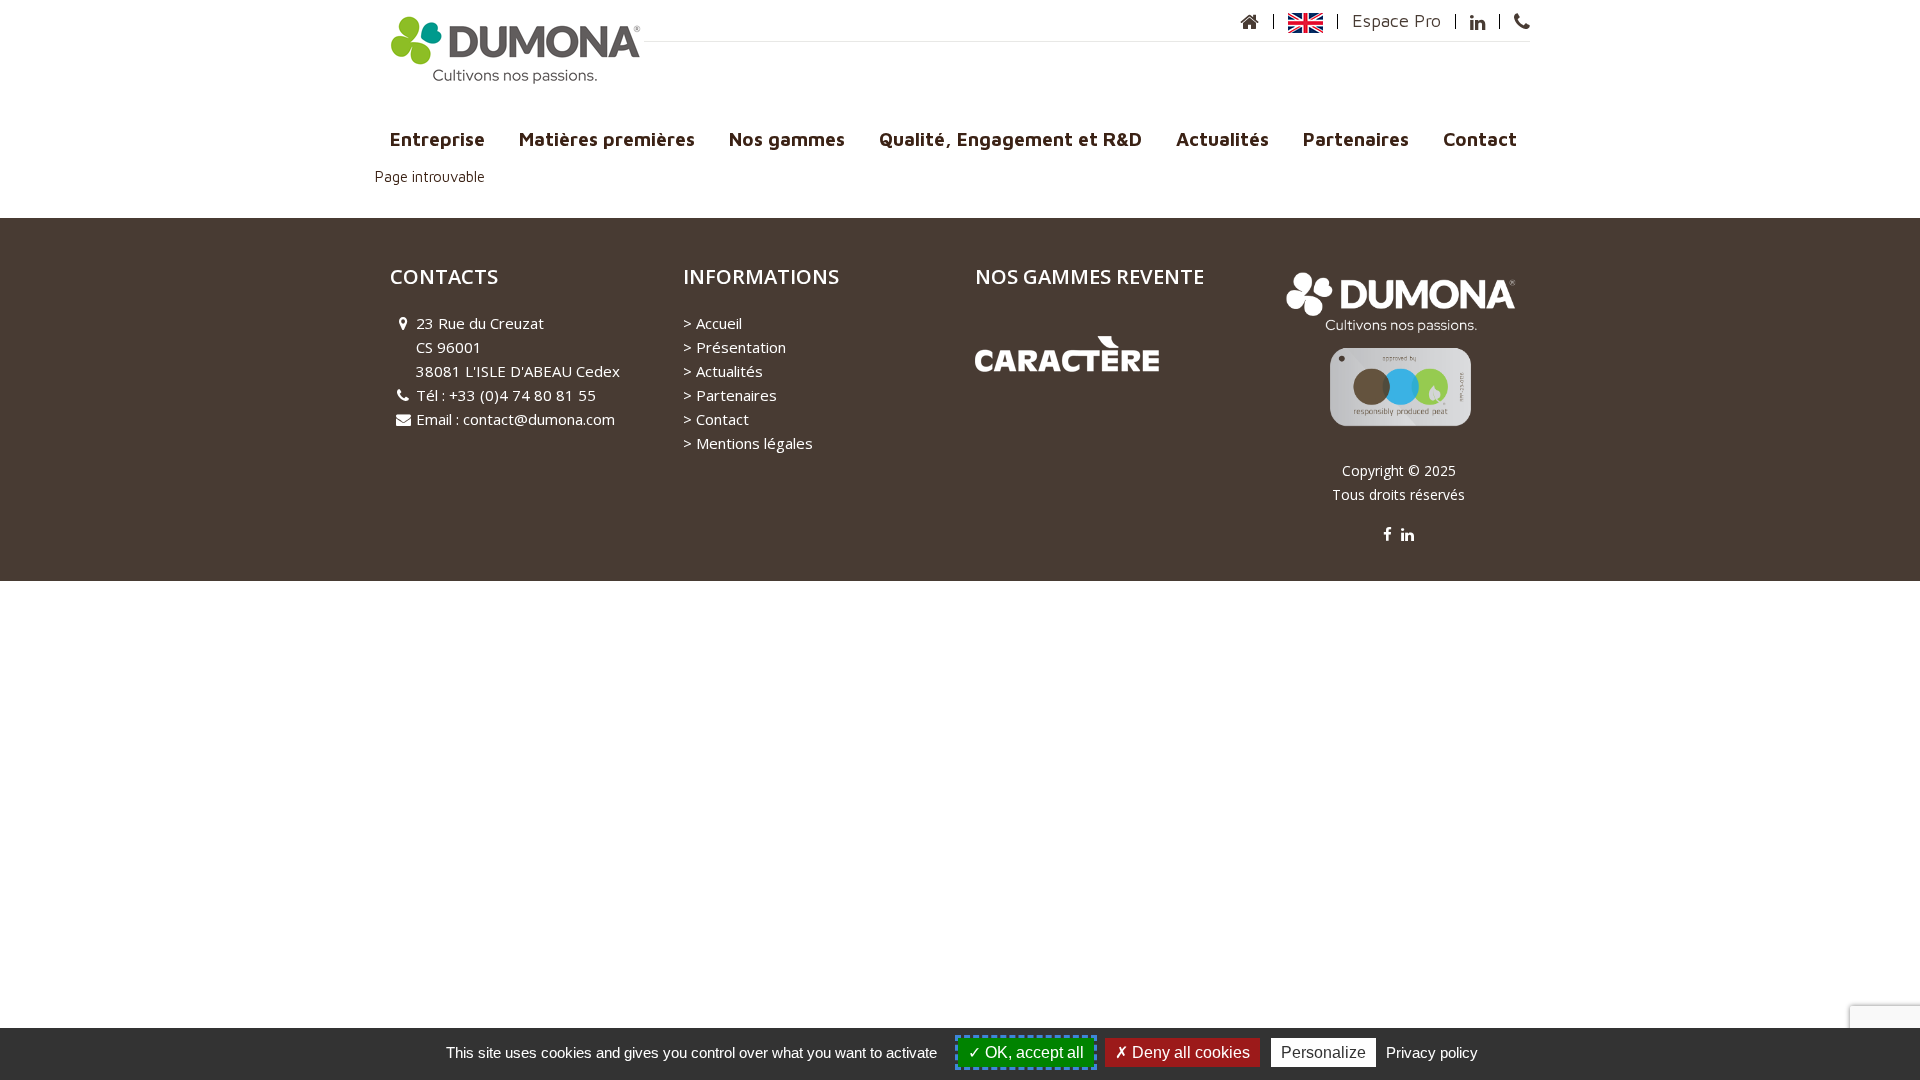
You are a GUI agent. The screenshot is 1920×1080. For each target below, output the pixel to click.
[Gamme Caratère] (1067, 352)
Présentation (741, 347)
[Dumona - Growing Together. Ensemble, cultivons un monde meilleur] (517, 48)
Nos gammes (787, 139)
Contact (1480, 139)
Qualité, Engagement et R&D (1010, 139)
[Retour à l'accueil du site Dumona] (1249, 21)
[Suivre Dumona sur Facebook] (1387, 534)
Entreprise (437, 139)
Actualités (1222, 139)
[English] (1305, 20)
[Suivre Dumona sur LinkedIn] (1477, 22)
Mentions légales (754, 443)
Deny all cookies (1189, 1052)
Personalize (1323, 1052)
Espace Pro (1396, 20)
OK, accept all (1032, 1052)
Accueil (719, 323)
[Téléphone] (1522, 21)
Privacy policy (1432, 1052)
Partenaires (1356, 139)
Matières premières (607, 139)
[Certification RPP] (1399, 359)
